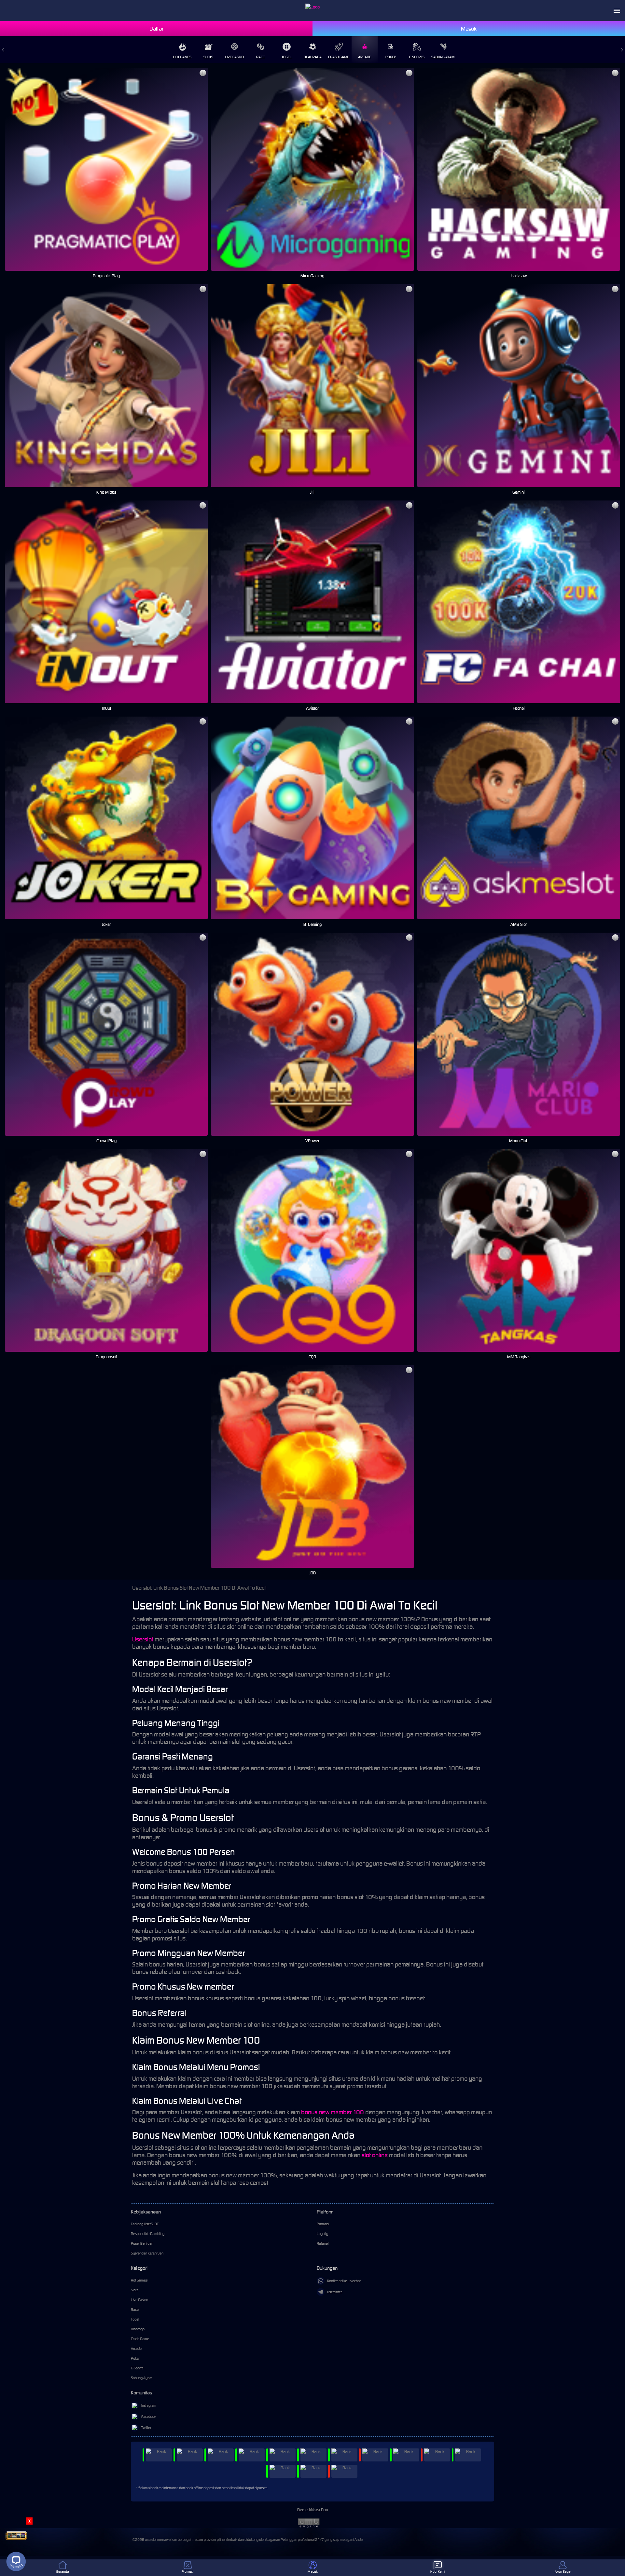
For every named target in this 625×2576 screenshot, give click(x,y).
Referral (323, 2243)
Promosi (323, 2224)
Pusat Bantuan (142, 2243)
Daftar (156, 29)
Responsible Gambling (148, 2234)
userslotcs (335, 2292)
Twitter (146, 2428)
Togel (287, 57)
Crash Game (339, 57)
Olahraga (313, 57)
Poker (391, 57)
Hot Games (182, 57)
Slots (208, 57)
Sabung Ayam (443, 57)
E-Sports (417, 57)
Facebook (149, 2417)
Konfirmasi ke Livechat (344, 2281)
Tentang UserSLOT (145, 2224)
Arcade (365, 57)
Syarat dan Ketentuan (147, 2253)
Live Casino (234, 57)
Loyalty (322, 2234)
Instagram (149, 2405)
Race (260, 57)
